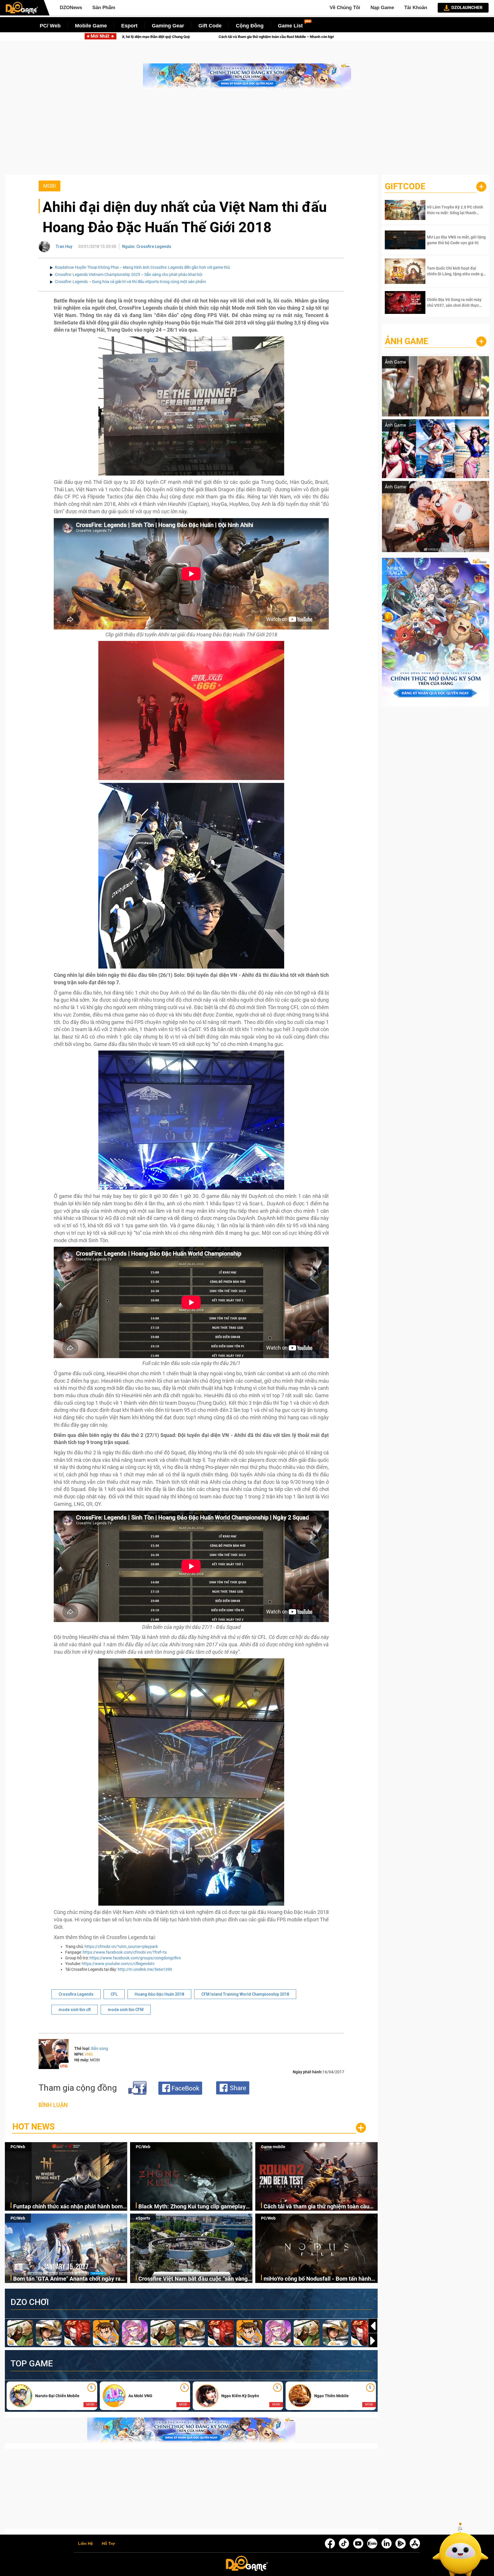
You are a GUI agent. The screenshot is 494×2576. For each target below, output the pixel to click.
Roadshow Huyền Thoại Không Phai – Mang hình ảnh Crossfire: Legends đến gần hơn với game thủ (142, 267)
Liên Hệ (85, 2544)
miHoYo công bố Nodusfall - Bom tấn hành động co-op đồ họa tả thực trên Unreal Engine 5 (317, 2279)
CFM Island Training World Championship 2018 (245, 1994)
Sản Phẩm (104, 8)
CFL (114, 1994)
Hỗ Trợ (108, 2544)
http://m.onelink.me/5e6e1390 (145, 1969)
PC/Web (18, 2147)
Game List (290, 26)
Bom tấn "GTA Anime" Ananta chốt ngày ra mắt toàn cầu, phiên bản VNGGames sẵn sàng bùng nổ (187, 37)
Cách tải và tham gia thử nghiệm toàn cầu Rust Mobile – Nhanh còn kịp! (316, 2207)
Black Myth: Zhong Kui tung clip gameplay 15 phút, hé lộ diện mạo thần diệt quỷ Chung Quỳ (194, 2207)
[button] (373, 2341)
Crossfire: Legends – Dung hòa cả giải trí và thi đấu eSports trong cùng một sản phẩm (130, 282)
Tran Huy (64, 246)
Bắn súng (100, 2048)
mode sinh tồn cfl (75, 2010)
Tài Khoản (416, 8)
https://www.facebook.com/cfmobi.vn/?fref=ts (125, 1952)
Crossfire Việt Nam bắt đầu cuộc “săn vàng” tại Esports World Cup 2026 (353, 37)
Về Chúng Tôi (345, 8)
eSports (143, 2218)
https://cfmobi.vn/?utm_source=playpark (121, 1946)
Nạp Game (382, 8)
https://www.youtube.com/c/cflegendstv (118, 1964)
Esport (129, 26)
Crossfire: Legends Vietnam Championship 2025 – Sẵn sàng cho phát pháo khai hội (129, 274)
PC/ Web (50, 26)
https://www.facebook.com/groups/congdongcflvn (135, 1958)
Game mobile (273, 2147)
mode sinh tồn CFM (126, 2010)
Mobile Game (91, 26)
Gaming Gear (168, 26)
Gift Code (210, 26)
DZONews (71, 8)
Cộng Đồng (250, 26)
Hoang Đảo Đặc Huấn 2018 (159, 1994)
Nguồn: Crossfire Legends (147, 246)
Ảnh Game (407, 341)
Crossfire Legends (76, 1994)
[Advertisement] (247, 135)
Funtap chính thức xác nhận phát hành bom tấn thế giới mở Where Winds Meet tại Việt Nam (68, 2207)
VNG (89, 2054)
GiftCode (405, 186)
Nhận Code (448, 210)
